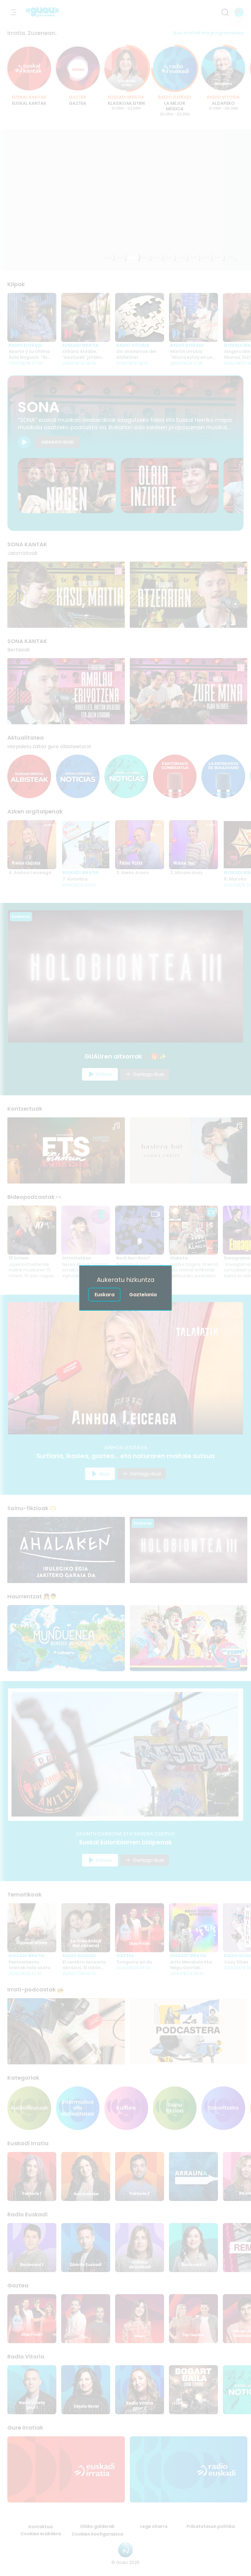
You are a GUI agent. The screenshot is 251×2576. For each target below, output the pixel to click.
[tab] (108, 258)
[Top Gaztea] (193, 2319)
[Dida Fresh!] (32, 2319)
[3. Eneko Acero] (140, 845)
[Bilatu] (225, 12)
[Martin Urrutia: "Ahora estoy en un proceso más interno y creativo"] (193, 317)
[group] (125, 81)
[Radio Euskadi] (189, 2469)
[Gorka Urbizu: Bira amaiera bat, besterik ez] (189, 1150)
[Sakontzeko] (223, 2108)
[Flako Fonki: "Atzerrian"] (189, 595)
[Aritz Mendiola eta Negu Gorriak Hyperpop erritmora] (193, 1928)
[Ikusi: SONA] (24, 442)
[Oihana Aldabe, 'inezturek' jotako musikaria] (86, 317)
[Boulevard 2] (193, 2248)
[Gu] (86, 2319)
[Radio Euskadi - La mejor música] (175, 68)
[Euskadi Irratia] (66, 2469)
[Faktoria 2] (140, 2176)
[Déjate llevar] (86, 2390)
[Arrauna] (193, 2176)
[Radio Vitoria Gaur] (140, 2390)
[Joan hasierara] (42, 12)
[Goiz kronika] (86, 2176)
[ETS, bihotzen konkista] (66, 1150)
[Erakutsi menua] (13, 12)
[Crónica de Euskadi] (140, 2248)
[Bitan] (140, 2319)
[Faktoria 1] (32, 2176)
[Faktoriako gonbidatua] (175, 777)
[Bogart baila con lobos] (193, 2390)
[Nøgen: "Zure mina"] (189, 691)
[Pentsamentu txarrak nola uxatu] (32, 1928)
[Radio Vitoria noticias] (126, 777)
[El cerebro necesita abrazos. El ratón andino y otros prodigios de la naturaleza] (86, 1928)
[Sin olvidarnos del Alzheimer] (140, 317)
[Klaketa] (193, 1230)
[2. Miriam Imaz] (193, 845)
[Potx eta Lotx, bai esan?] (189, 1638)
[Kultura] (126, 2108)
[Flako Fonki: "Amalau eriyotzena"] (66, 691)
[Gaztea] (78, 68)
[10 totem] (32, 1230)
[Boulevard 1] (32, 2248)
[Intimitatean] (86, 1230)
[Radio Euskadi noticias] (78, 777)
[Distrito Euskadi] (86, 2248)
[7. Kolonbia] (86, 845)
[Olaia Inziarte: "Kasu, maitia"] (66, 595)
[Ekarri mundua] (66, 2031)
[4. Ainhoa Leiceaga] (32, 845)
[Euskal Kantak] (29, 68)
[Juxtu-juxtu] (125, 200)
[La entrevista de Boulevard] (223, 777)
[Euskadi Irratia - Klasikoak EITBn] (126, 68)
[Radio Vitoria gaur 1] (32, 2390)
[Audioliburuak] (29, 2108)
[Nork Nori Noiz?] (140, 1230)
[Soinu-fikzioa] (175, 2108)
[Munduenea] (66, 1638)
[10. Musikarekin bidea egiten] (170, 486)
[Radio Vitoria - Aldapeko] (223, 68)
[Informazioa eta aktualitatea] (78, 2108)
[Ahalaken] (66, 1550)
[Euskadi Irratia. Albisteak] (29, 777)
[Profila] (239, 12)
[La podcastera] (189, 2031)
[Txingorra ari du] (140, 1928)
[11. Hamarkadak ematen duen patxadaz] (67, 486)
